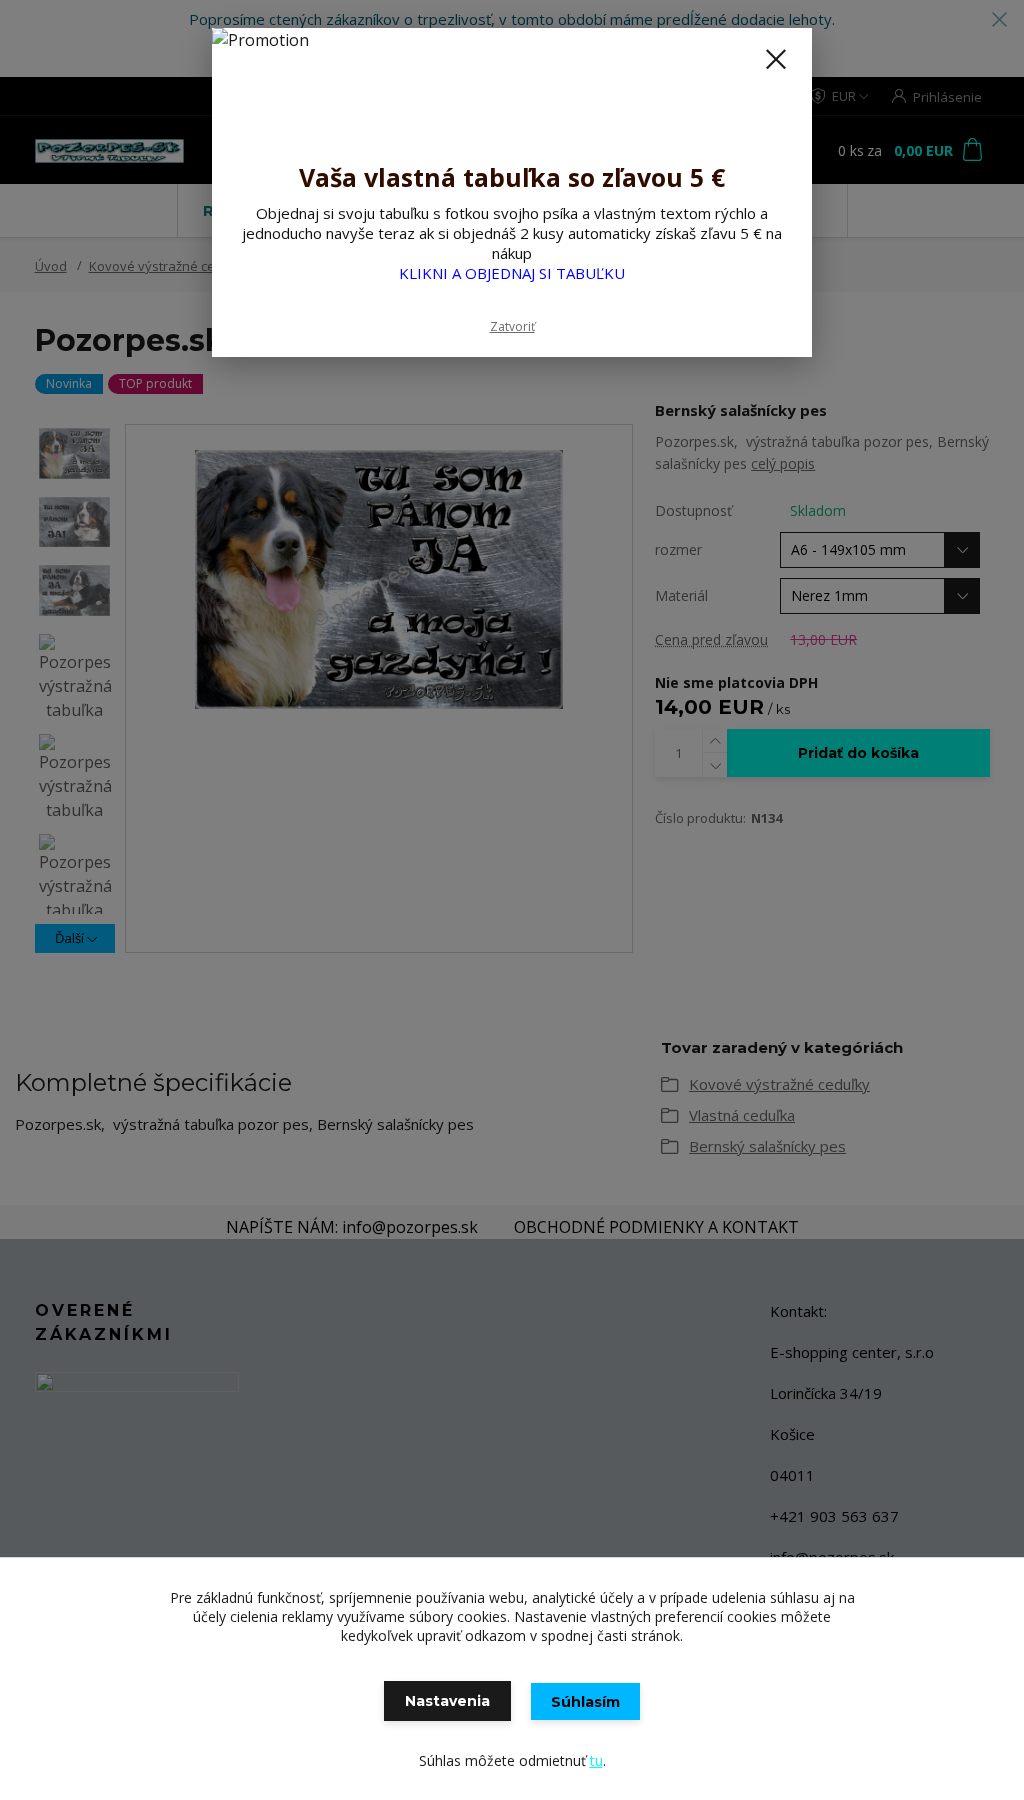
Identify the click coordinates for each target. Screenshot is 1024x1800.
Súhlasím (585, 1702)
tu (596, 1760)
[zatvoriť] (776, 59)
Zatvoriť (512, 326)
